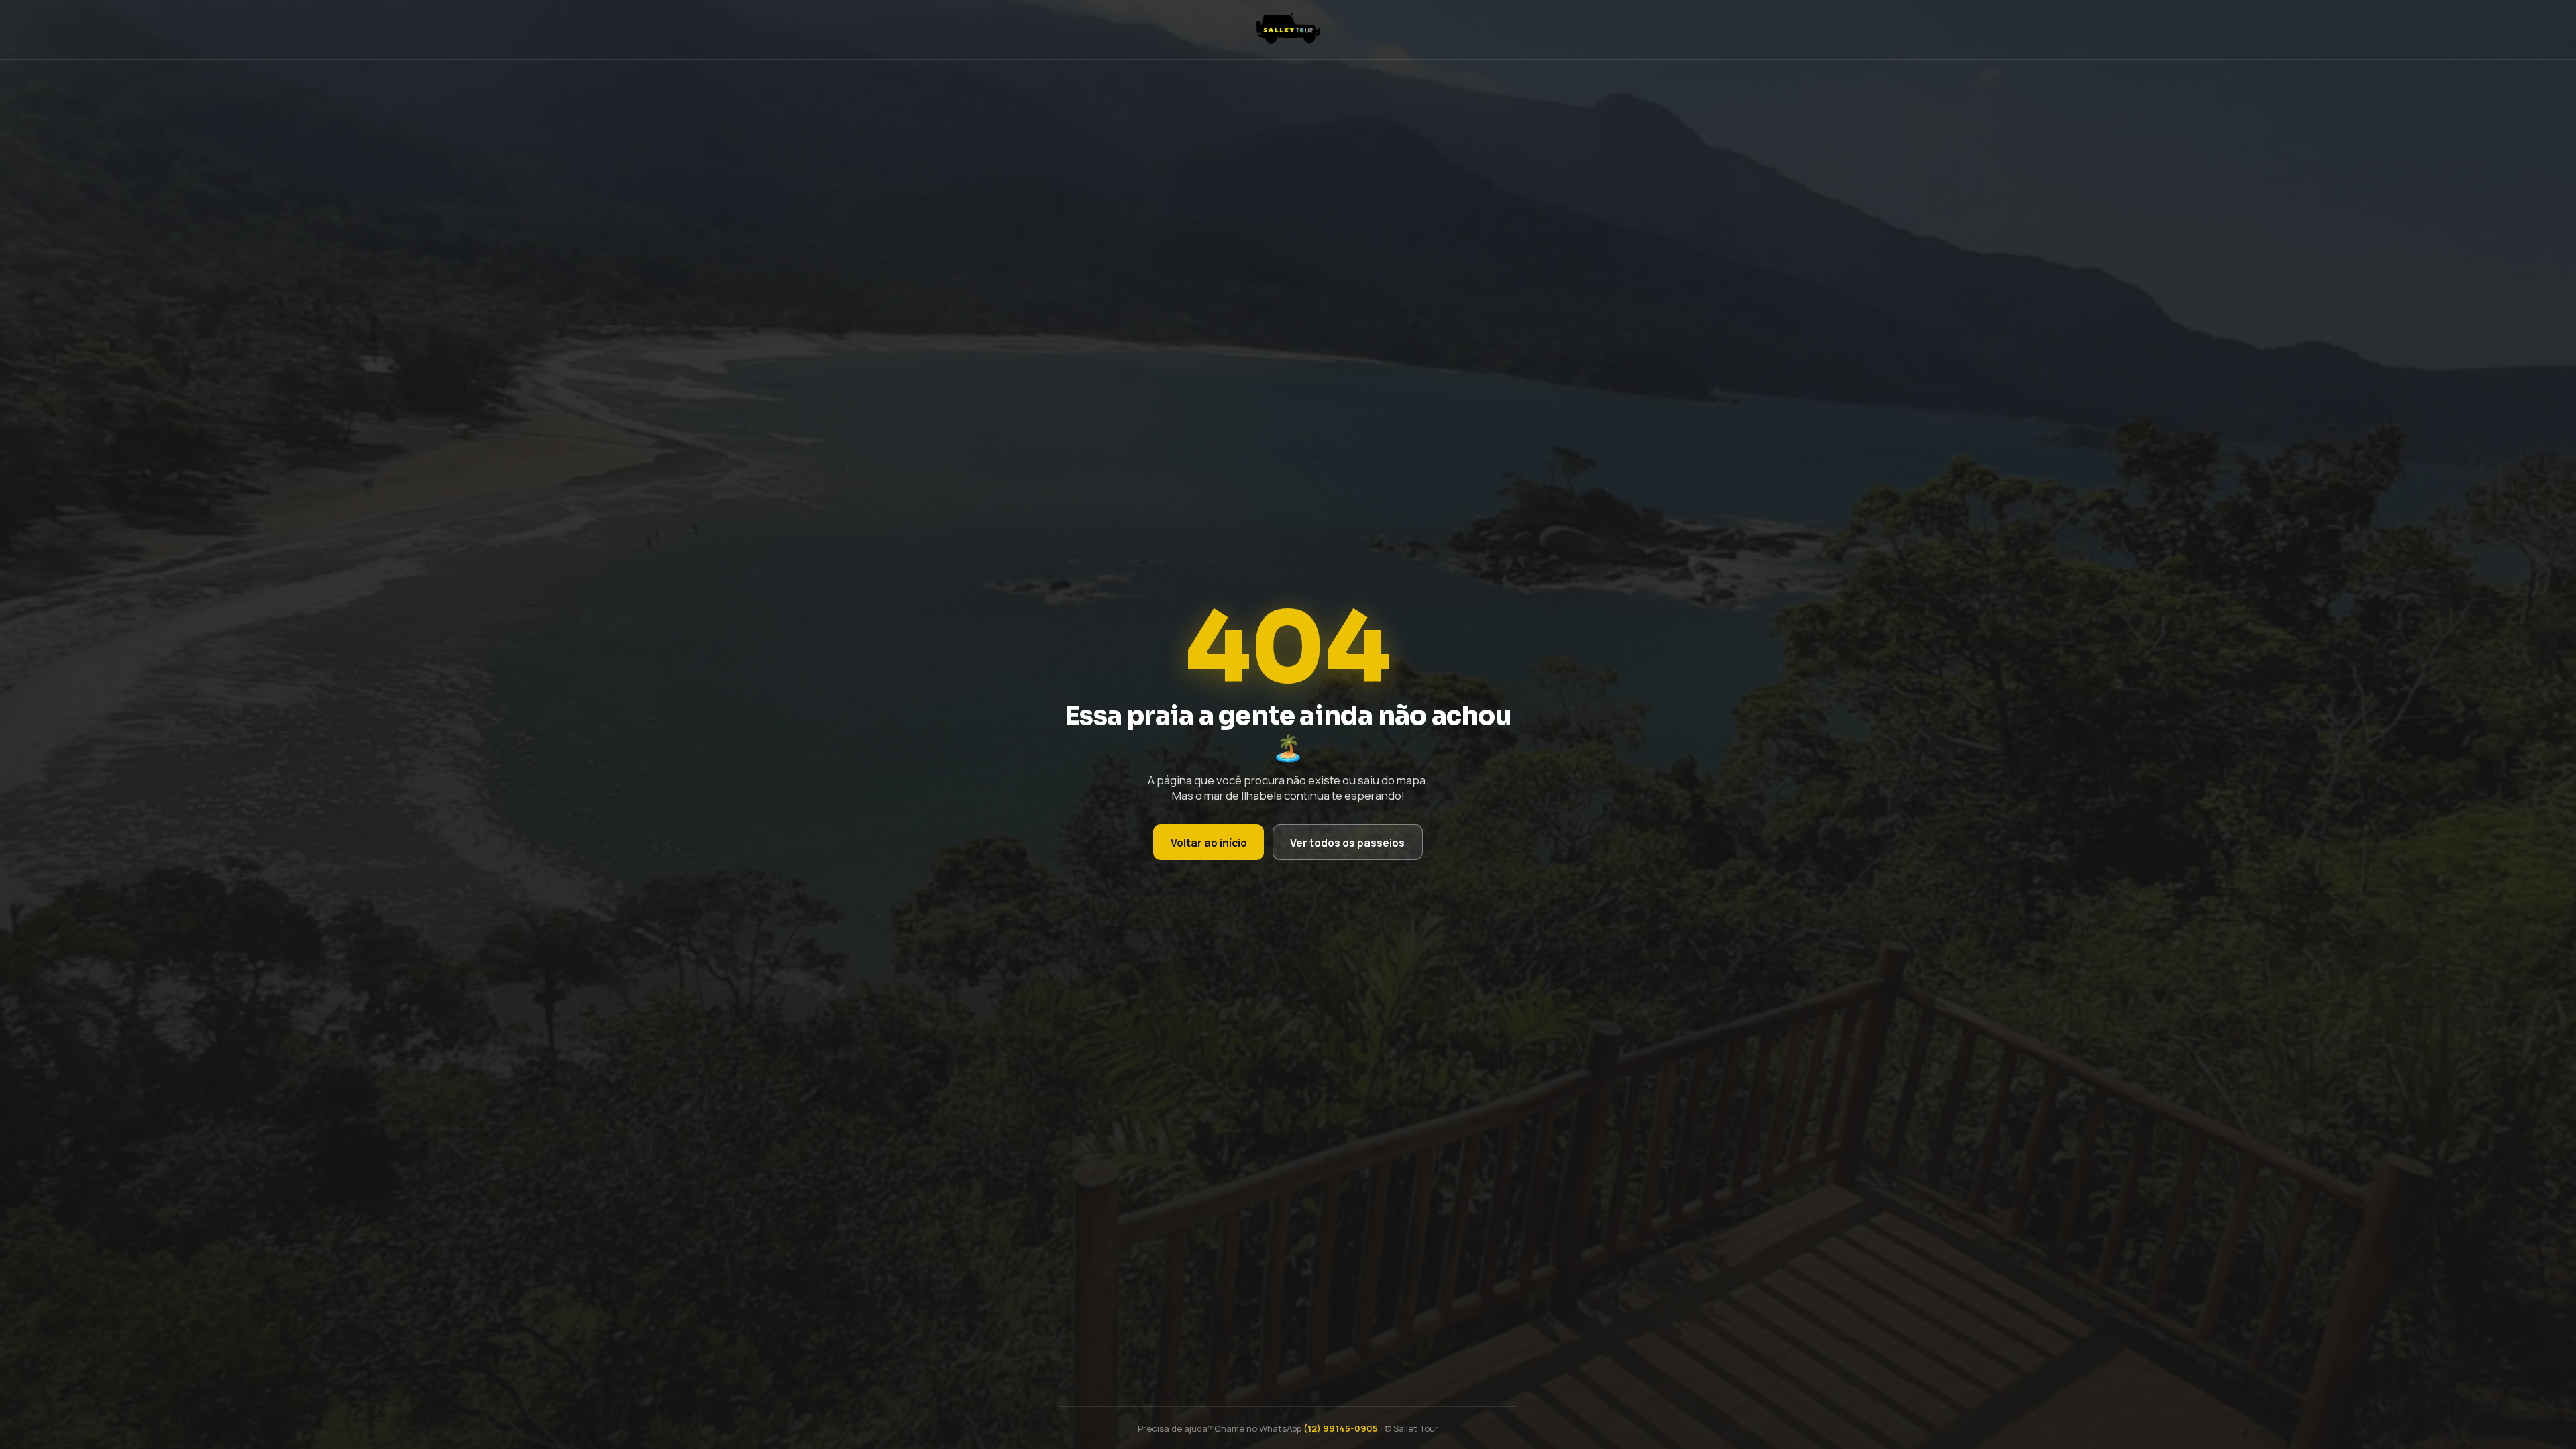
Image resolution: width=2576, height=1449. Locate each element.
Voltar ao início (1209, 843)
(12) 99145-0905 (1341, 1428)
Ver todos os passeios (1347, 843)
